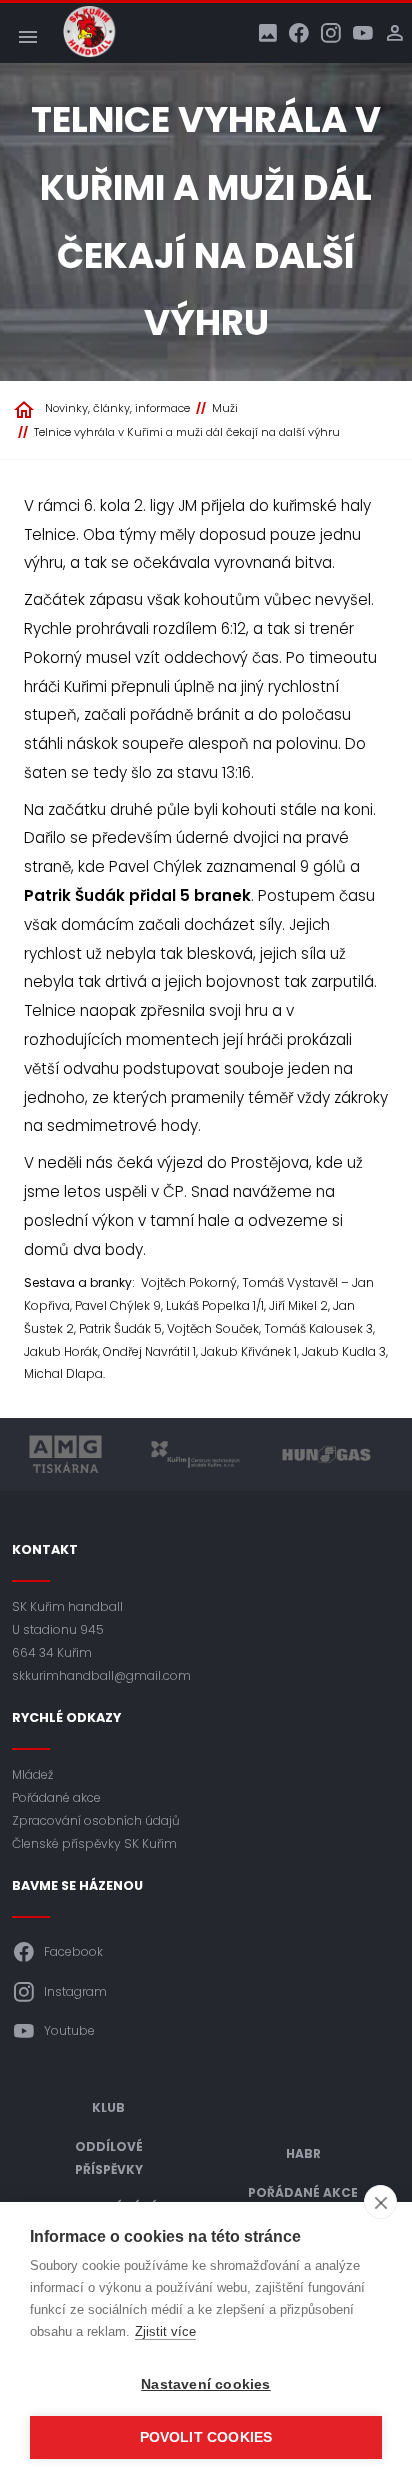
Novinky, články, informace (117, 408)
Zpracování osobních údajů (96, 1820)
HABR (303, 2153)
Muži (225, 408)
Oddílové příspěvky (109, 2158)
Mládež (32, 1774)
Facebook (73, 1951)
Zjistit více (165, 2331)
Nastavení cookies (205, 2384)
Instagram (75, 1991)
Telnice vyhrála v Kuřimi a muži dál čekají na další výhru (187, 432)
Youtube (69, 2030)
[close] (380, 2202)
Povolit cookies (206, 2437)
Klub (108, 2107)
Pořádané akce (56, 1797)
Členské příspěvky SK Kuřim (94, 1843)
